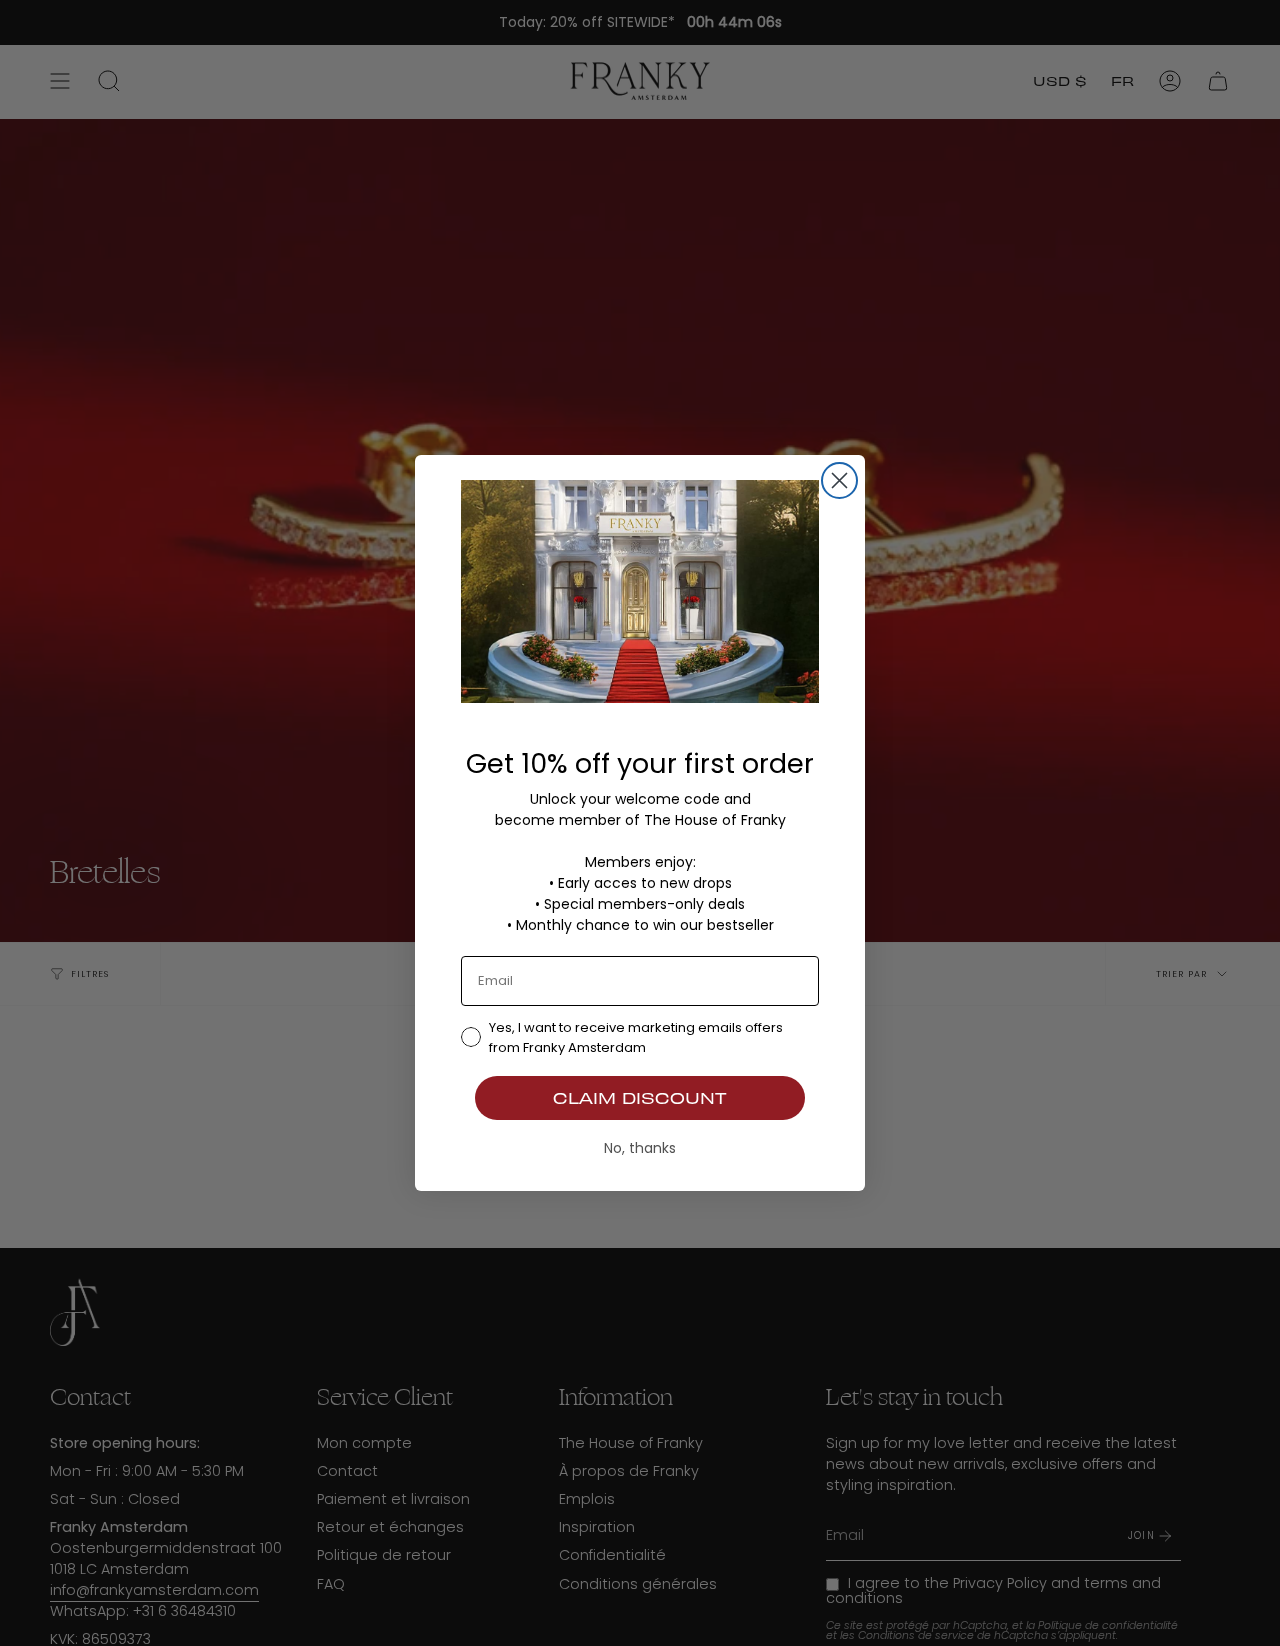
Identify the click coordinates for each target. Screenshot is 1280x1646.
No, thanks (640, 1148)
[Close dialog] (839, 480)
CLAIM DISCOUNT (640, 1097)
